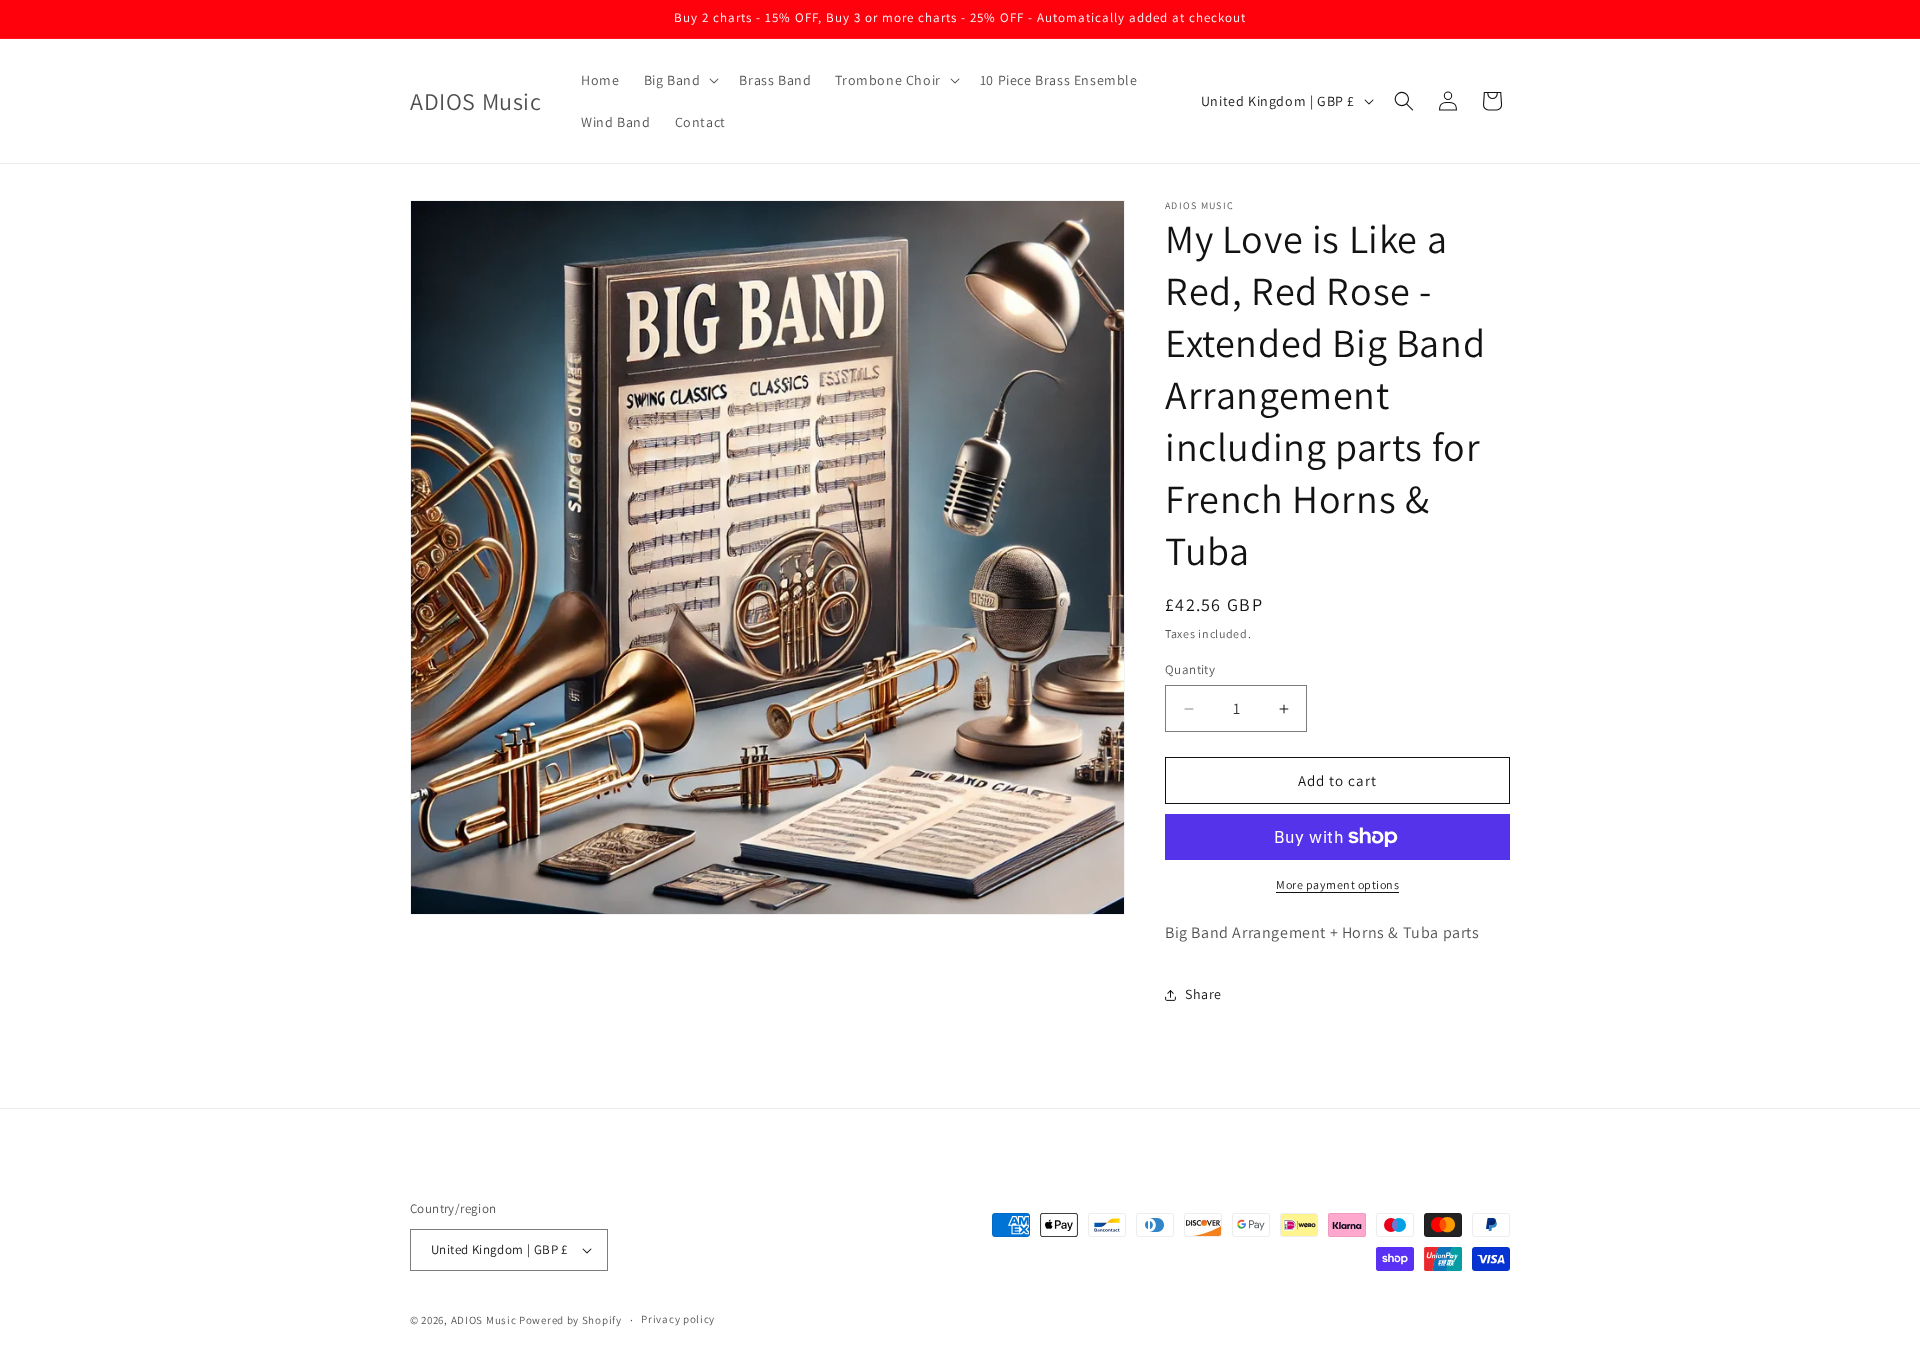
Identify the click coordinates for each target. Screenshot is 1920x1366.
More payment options (1337, 884)
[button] (680, 80)
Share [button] (1203, 994)
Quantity (1190, 669)
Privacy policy (678, 1319)
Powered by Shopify (570, 1320)
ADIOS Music (484, 1320)
